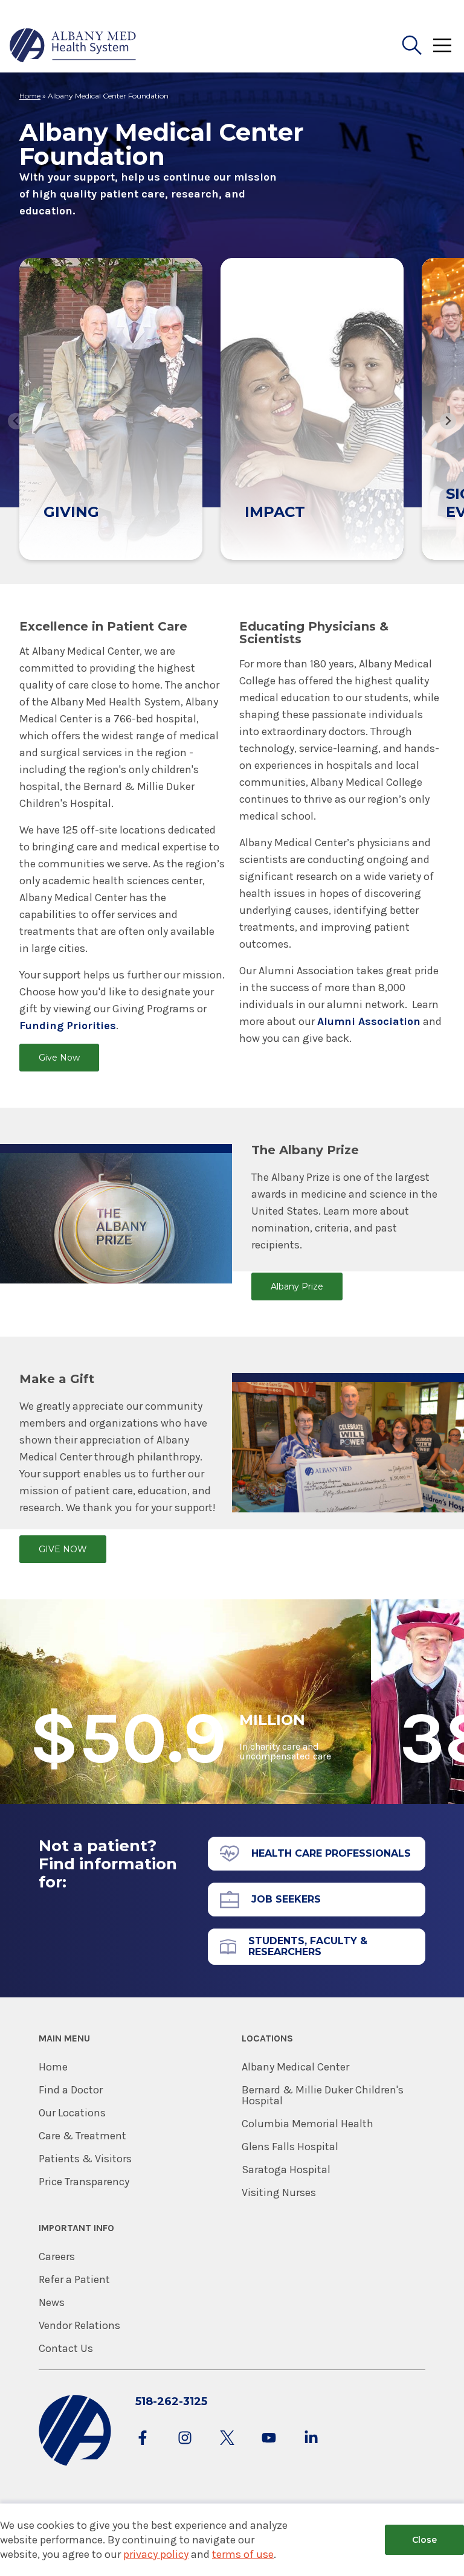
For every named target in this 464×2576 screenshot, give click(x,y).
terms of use (243, 2554)
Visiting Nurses (279, 2192)
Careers (57, 2256)
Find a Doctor (71, 2090)
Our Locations (72, 2113)
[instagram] (185, 2449)
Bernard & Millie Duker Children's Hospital (323, 2095)
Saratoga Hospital (286, 2170)
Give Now (59, 1058)
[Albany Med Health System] (73, 45)
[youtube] (269, 2449)
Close (424, 2540)
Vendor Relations (79, 2325)
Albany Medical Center (295, 2067)
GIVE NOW (63, 1549)
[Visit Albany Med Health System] (75, 2463)
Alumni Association (369, 1021)
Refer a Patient (74, 2279)
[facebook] (143, 2449)
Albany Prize (297, 1286)
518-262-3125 (171, 2401)
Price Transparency (84, 2182)
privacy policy (156, 2554)
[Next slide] (448, 421)
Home (30, 96)
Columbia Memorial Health (308, 2124)
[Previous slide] (16, 421)
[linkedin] (311, 2449)
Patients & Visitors (85, 2159)
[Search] (412, 45)
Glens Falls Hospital (290, 2147)
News (52, 2302)
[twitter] (227, 2449)
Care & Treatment (82, 2136)
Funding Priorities (68, 1026)
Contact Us (66, 2348)
